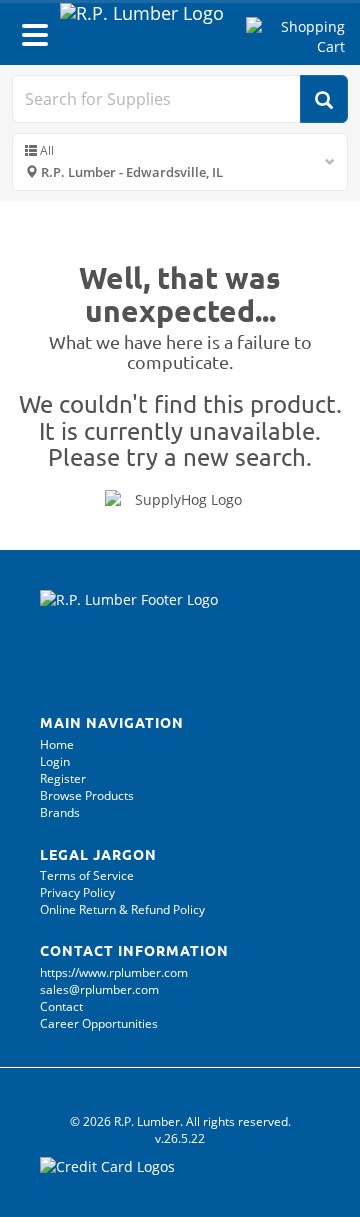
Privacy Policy (77, 892)
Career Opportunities (99, 1023)
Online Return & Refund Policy (122, 909)
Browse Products (87, 795)
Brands (60, 812)
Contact (61, 1006)
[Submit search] (324, 99)
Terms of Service (87, 875)
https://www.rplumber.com (114, 972)
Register (63, 778)
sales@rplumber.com (99, 989)
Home (57, 744)
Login (55, 761)
